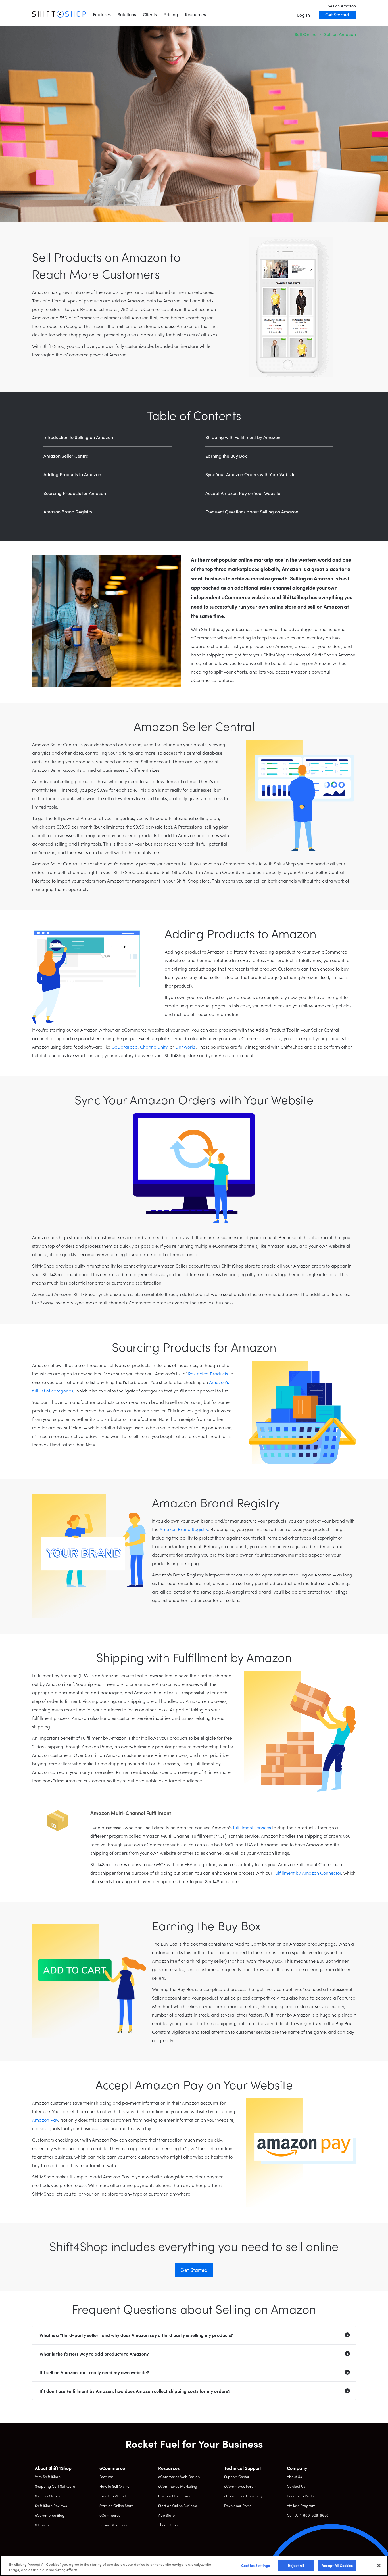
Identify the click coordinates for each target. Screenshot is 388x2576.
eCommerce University (243, 2496)
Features (102, 14)
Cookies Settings (255, 2565)
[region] (194, 2566)
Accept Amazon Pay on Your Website (243, 493)
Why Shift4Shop (48, 2476)
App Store (166, 2515)
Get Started (337, 14)
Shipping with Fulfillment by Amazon (243, 437)
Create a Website (114, 2496)
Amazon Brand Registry (68, 511)
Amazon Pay (45, 2120)
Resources (195, 14)
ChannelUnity (154, 1047)
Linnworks (185, 1047)
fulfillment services (252, 1827)
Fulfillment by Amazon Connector (307, 1873)
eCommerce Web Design (179, 2476)
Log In (303, 15)
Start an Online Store (116, 2505)
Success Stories (48, 2496)
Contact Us (296, 2486)
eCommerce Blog (50, 2515)
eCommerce (110, 2515)
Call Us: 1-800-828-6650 (308, 2515)
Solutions (127, 14)
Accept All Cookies (337, 2565)
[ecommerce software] (59, 14)
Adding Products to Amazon (72, 474)
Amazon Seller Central (67, 456)
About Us (294, 2476)
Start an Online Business (178, 2505)
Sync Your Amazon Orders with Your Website (251, 474)
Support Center (237, 2476)
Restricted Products (208, 1373)
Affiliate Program (301, 2505)
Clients (150, 14)
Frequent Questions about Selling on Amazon (252, 511)
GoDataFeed (125, 1047)
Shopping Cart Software (55, 2486)
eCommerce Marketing (178, 2486)
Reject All (296, 2565)
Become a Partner (302, 2496)
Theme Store (169, 2525)
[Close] (379, 2565)
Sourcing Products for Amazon (75, 493)
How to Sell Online (114, 2486)
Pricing (171, 14)
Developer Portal (238, 2505)
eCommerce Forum (240, 2486)
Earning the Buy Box (226, 456)
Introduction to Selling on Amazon (78, 437)
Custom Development (176, 2496)
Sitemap (42, 2525)
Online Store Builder (116, 2525)
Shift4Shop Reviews (51, 2505)
